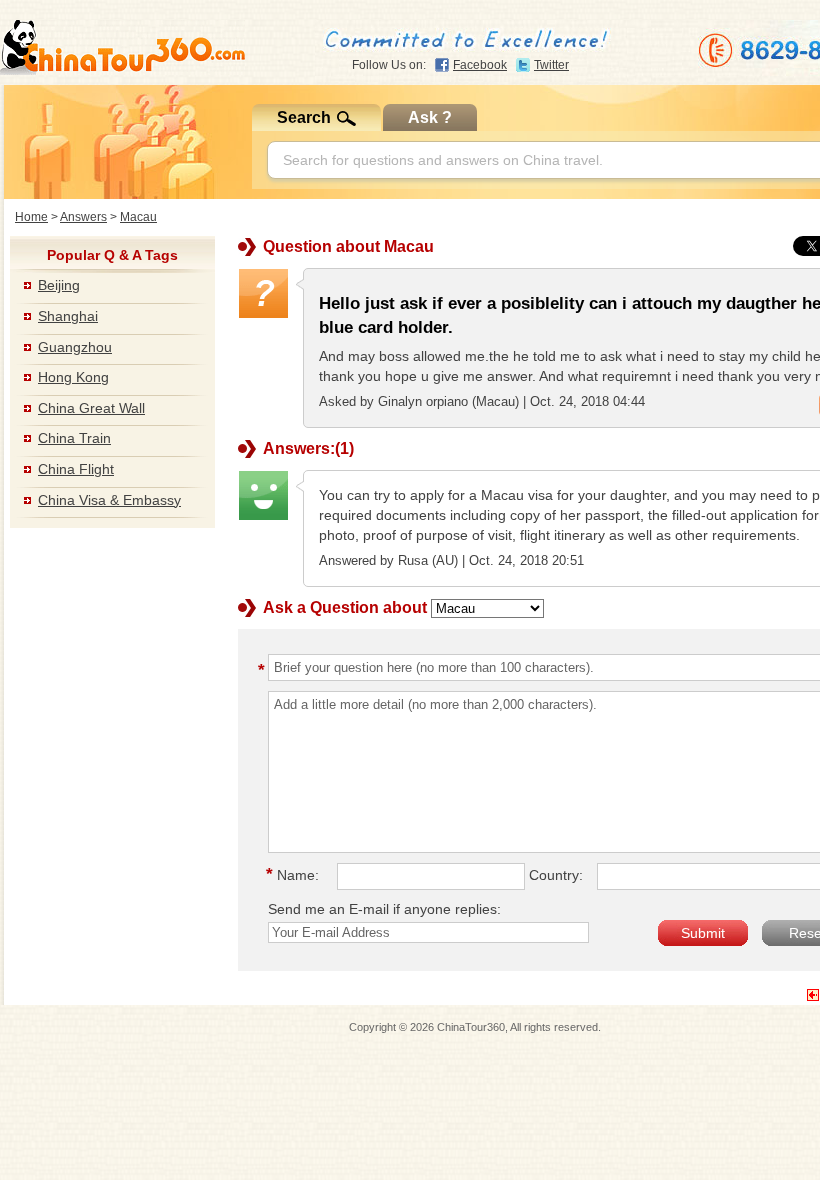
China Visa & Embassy (109, 500)
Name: (295, 875)
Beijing (59, 285)
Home (31, 217)
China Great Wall (91, 408)
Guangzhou (75, 347)
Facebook (480, 65)
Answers (83, 217)
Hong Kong (73, 377)
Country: (556, 875)
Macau (138, 217)
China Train (74, 438)
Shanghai (68, 316)
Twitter (551, 65)
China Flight (76, 469)
